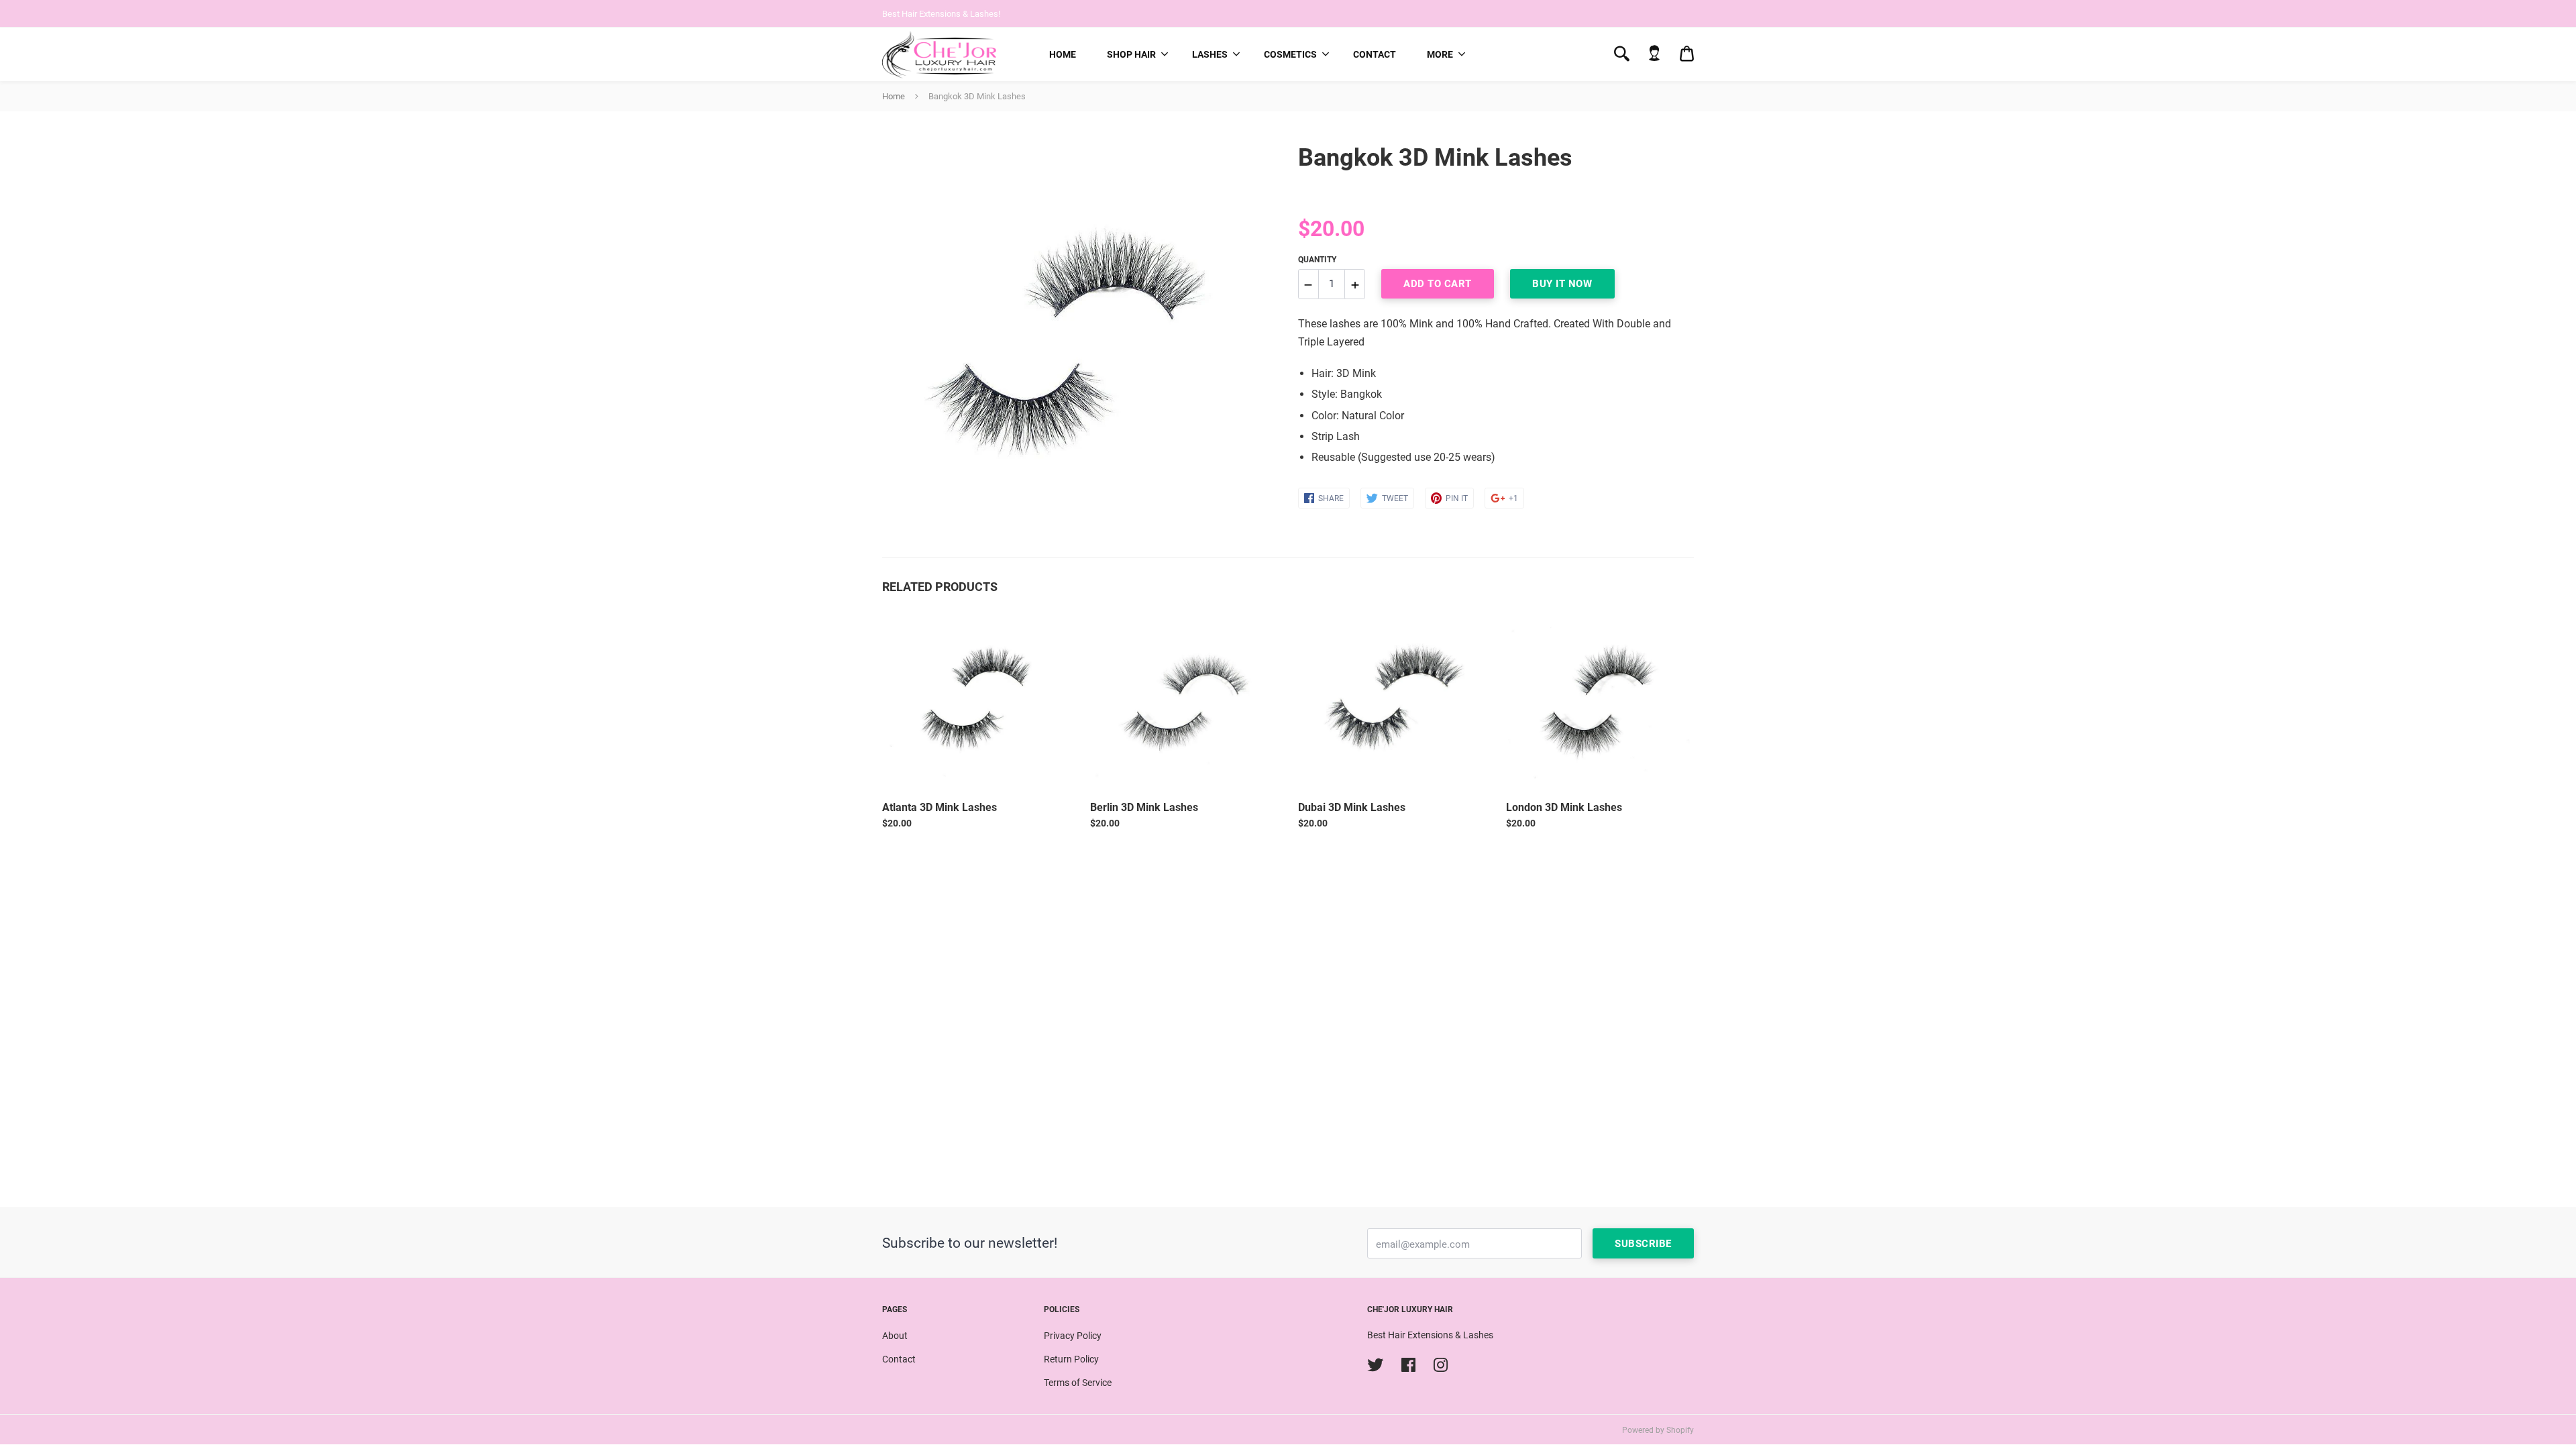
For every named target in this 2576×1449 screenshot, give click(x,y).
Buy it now (1562, 284)
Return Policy (1071, 1359)
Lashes (1210, 54)
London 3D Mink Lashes (1564, 807)
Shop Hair (1131, 54)
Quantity (1317, 260)
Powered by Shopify (1658, 1430)
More (1440, 54)
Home (1063, 54)
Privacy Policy (1073, 1336)
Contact (1375, 54)
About (895, 1336)
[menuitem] (1063, 54)
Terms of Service (1078, 1383)
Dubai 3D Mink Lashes (1352, 807)
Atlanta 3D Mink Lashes (940, 807)
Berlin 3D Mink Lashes (1144, 807)
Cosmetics (1290, 54)
